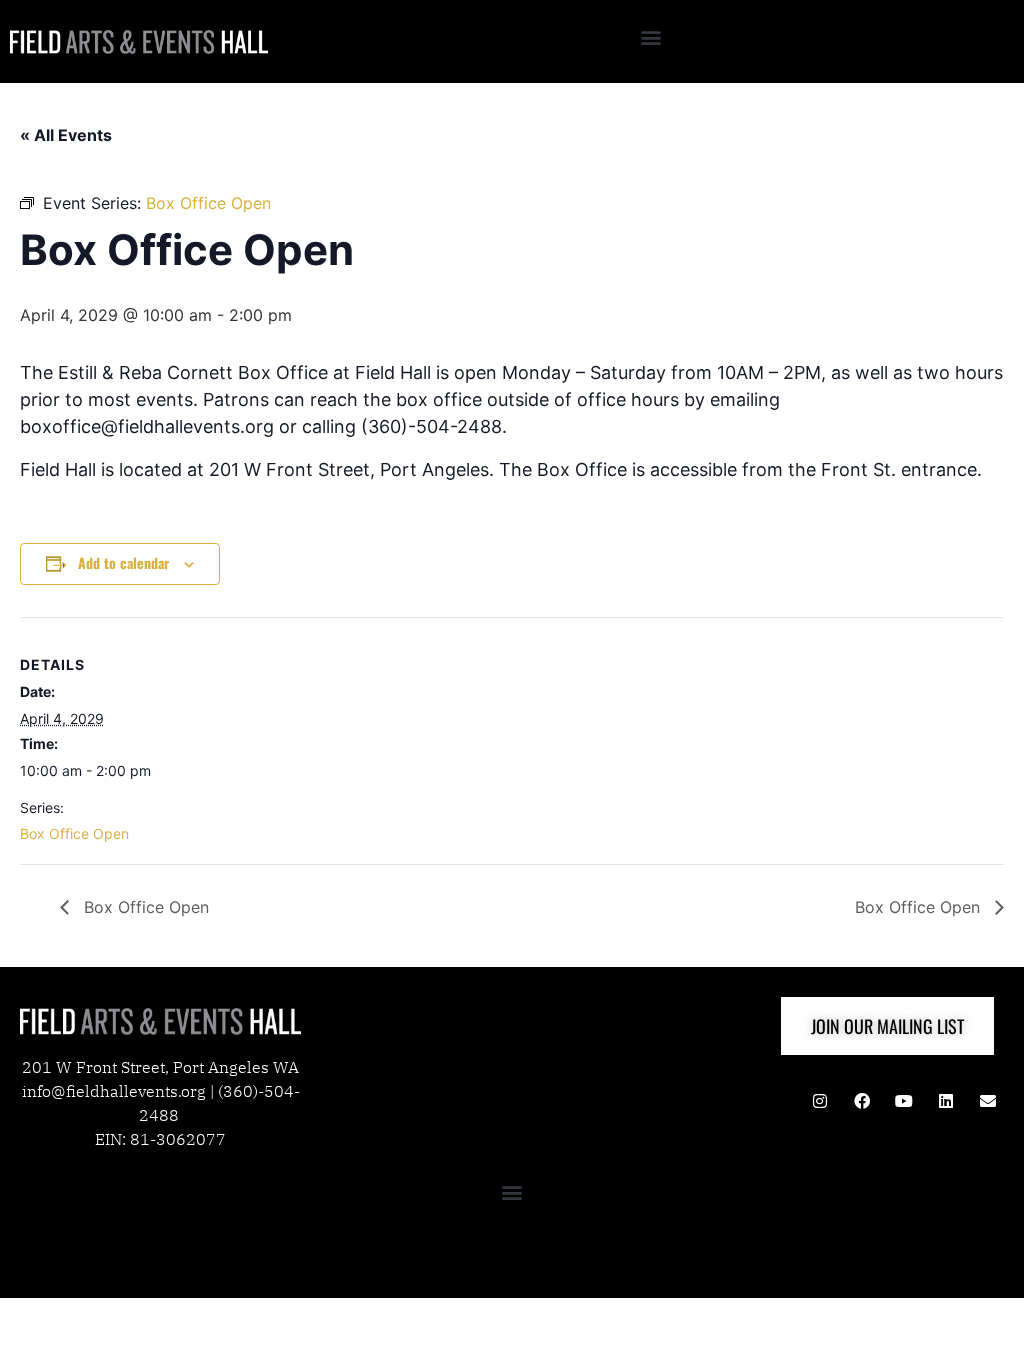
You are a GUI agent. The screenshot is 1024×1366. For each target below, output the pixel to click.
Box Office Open (74, 833)
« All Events (66, 135)
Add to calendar (123, 562)
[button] (651, 36)
